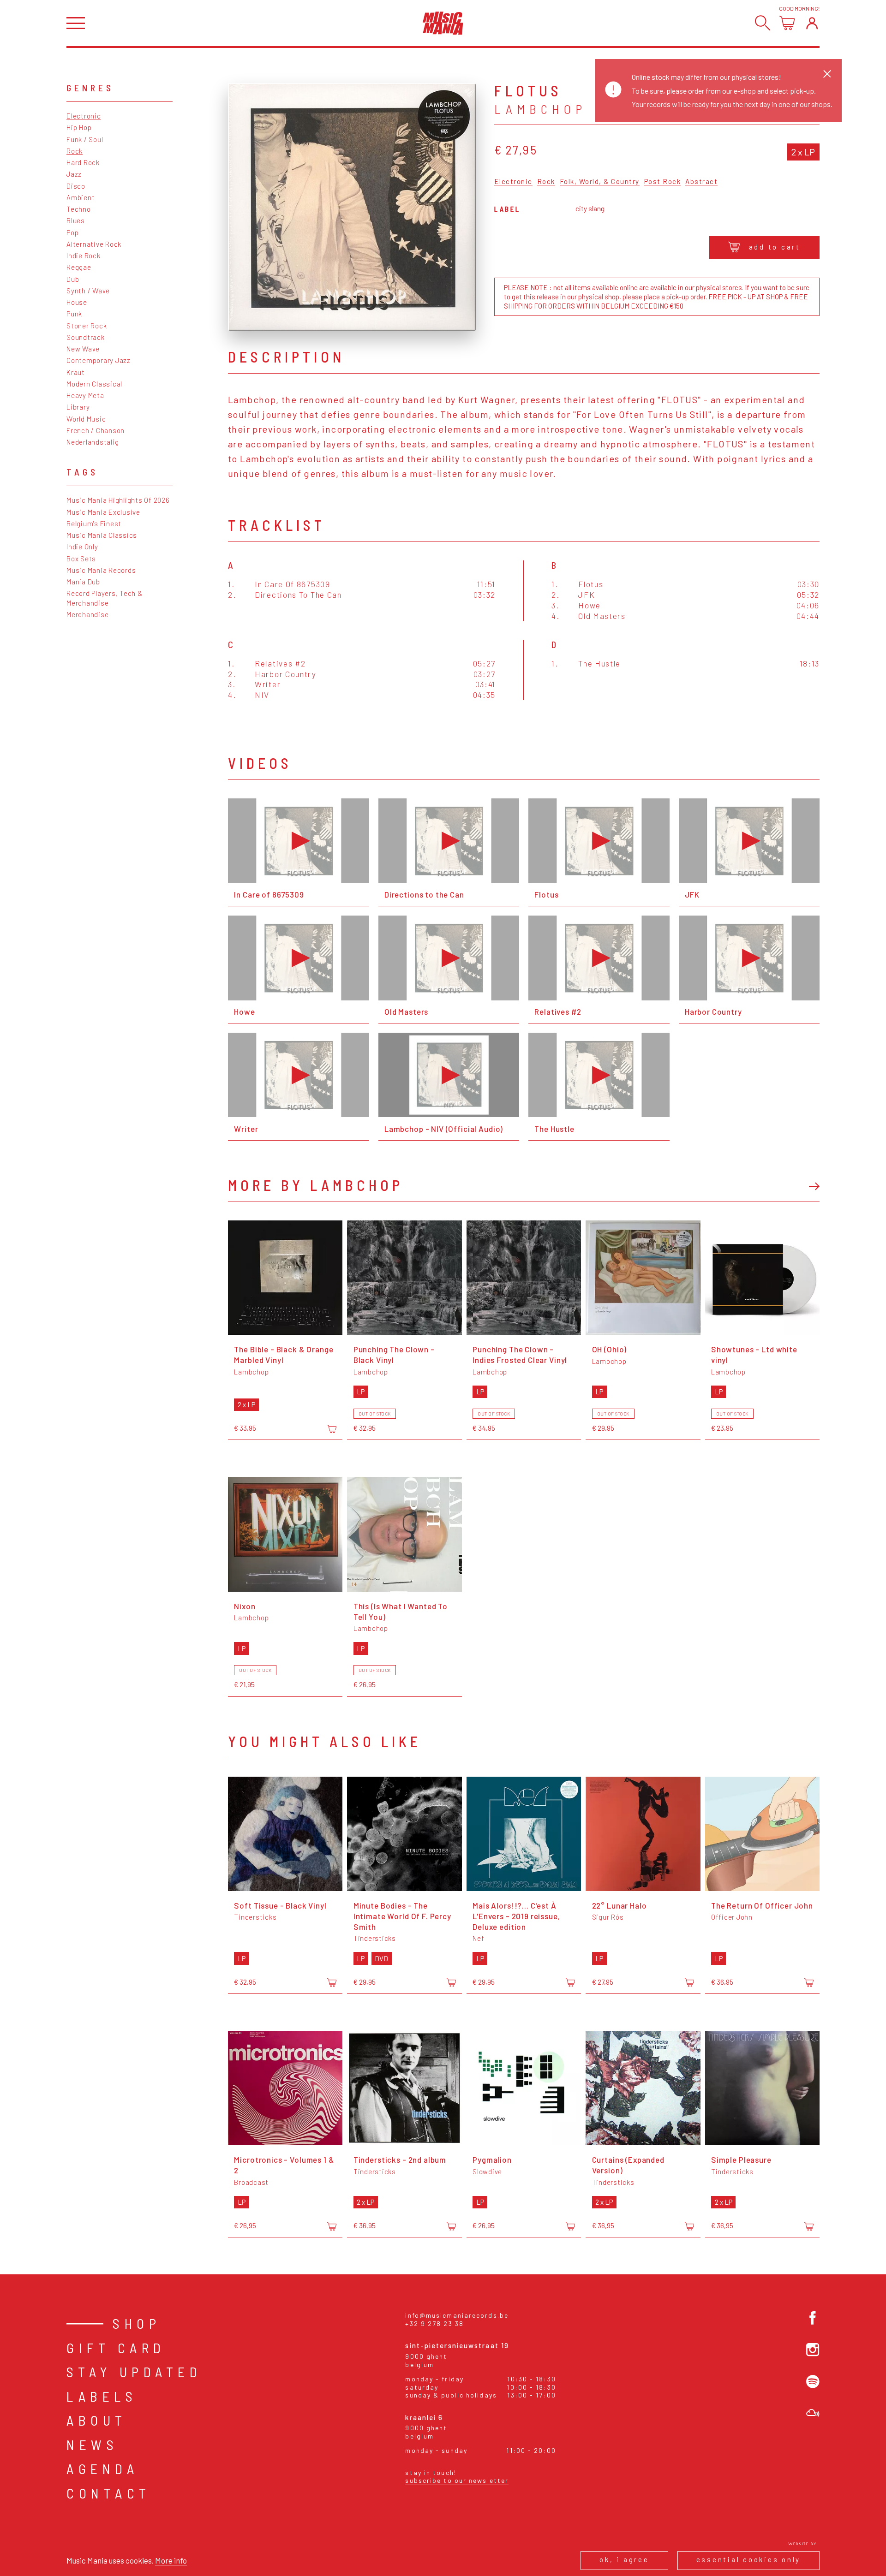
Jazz (74, 174)
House (77, 302)
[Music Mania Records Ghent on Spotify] (813, 2382)
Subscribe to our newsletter (457, 2480)
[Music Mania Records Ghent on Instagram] (813, 2350)
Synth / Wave (88, 291)
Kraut (76, 372)
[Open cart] (787, 23)
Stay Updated (134, 2372)
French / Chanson (96, 430)
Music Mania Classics (102, 535)
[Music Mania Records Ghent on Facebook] (813, 2318)
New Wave (83, 349)
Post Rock (663, 182)
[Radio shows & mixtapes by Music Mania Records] (813, 2413)
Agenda (102, 2469)
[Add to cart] (332, 1429)
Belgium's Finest (94, 524)
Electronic (84, 116)
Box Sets (81, 559)
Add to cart (775, 247)
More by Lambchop (316, 1185)
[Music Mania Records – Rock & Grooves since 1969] (443, 23)
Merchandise (87, 614)
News (92, 2445)
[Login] (812, 23)
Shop (137, 2323)
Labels (102, 2396)
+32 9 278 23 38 (434, 2323)
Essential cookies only (749, 2559)
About (97, 2420)
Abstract (701, 182)
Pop (72, 232)
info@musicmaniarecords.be (457, 2315)
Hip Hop (79, 127)
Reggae (79, 267)
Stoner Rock (87, 326)
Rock (75, 151)
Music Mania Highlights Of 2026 (118, 500)
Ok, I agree (624, 2559)
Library (78, 407)
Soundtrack (86, 337)
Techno (79, 209)
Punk (74, 314)
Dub (73, 279)
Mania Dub (83, 582)
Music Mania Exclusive (103, 512)
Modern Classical (94, 384)
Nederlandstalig (93, 442)
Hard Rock (83, 162)
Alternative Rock (94, 244)
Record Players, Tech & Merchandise (105, 598)
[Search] (763, 23)
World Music (86, 419)
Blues (76, 220)
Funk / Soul (85, 139)
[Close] (827, 74)
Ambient (81, 197)
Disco (76, 186)
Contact (109, 2493)
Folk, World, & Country (600, 182)
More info (171, 2560)
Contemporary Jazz (99, 360)
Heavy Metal (86, 395)
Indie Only (82, 547)
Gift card (116, 2348)
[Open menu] (76, 23)
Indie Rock (84, 256)
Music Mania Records (101, 570)
